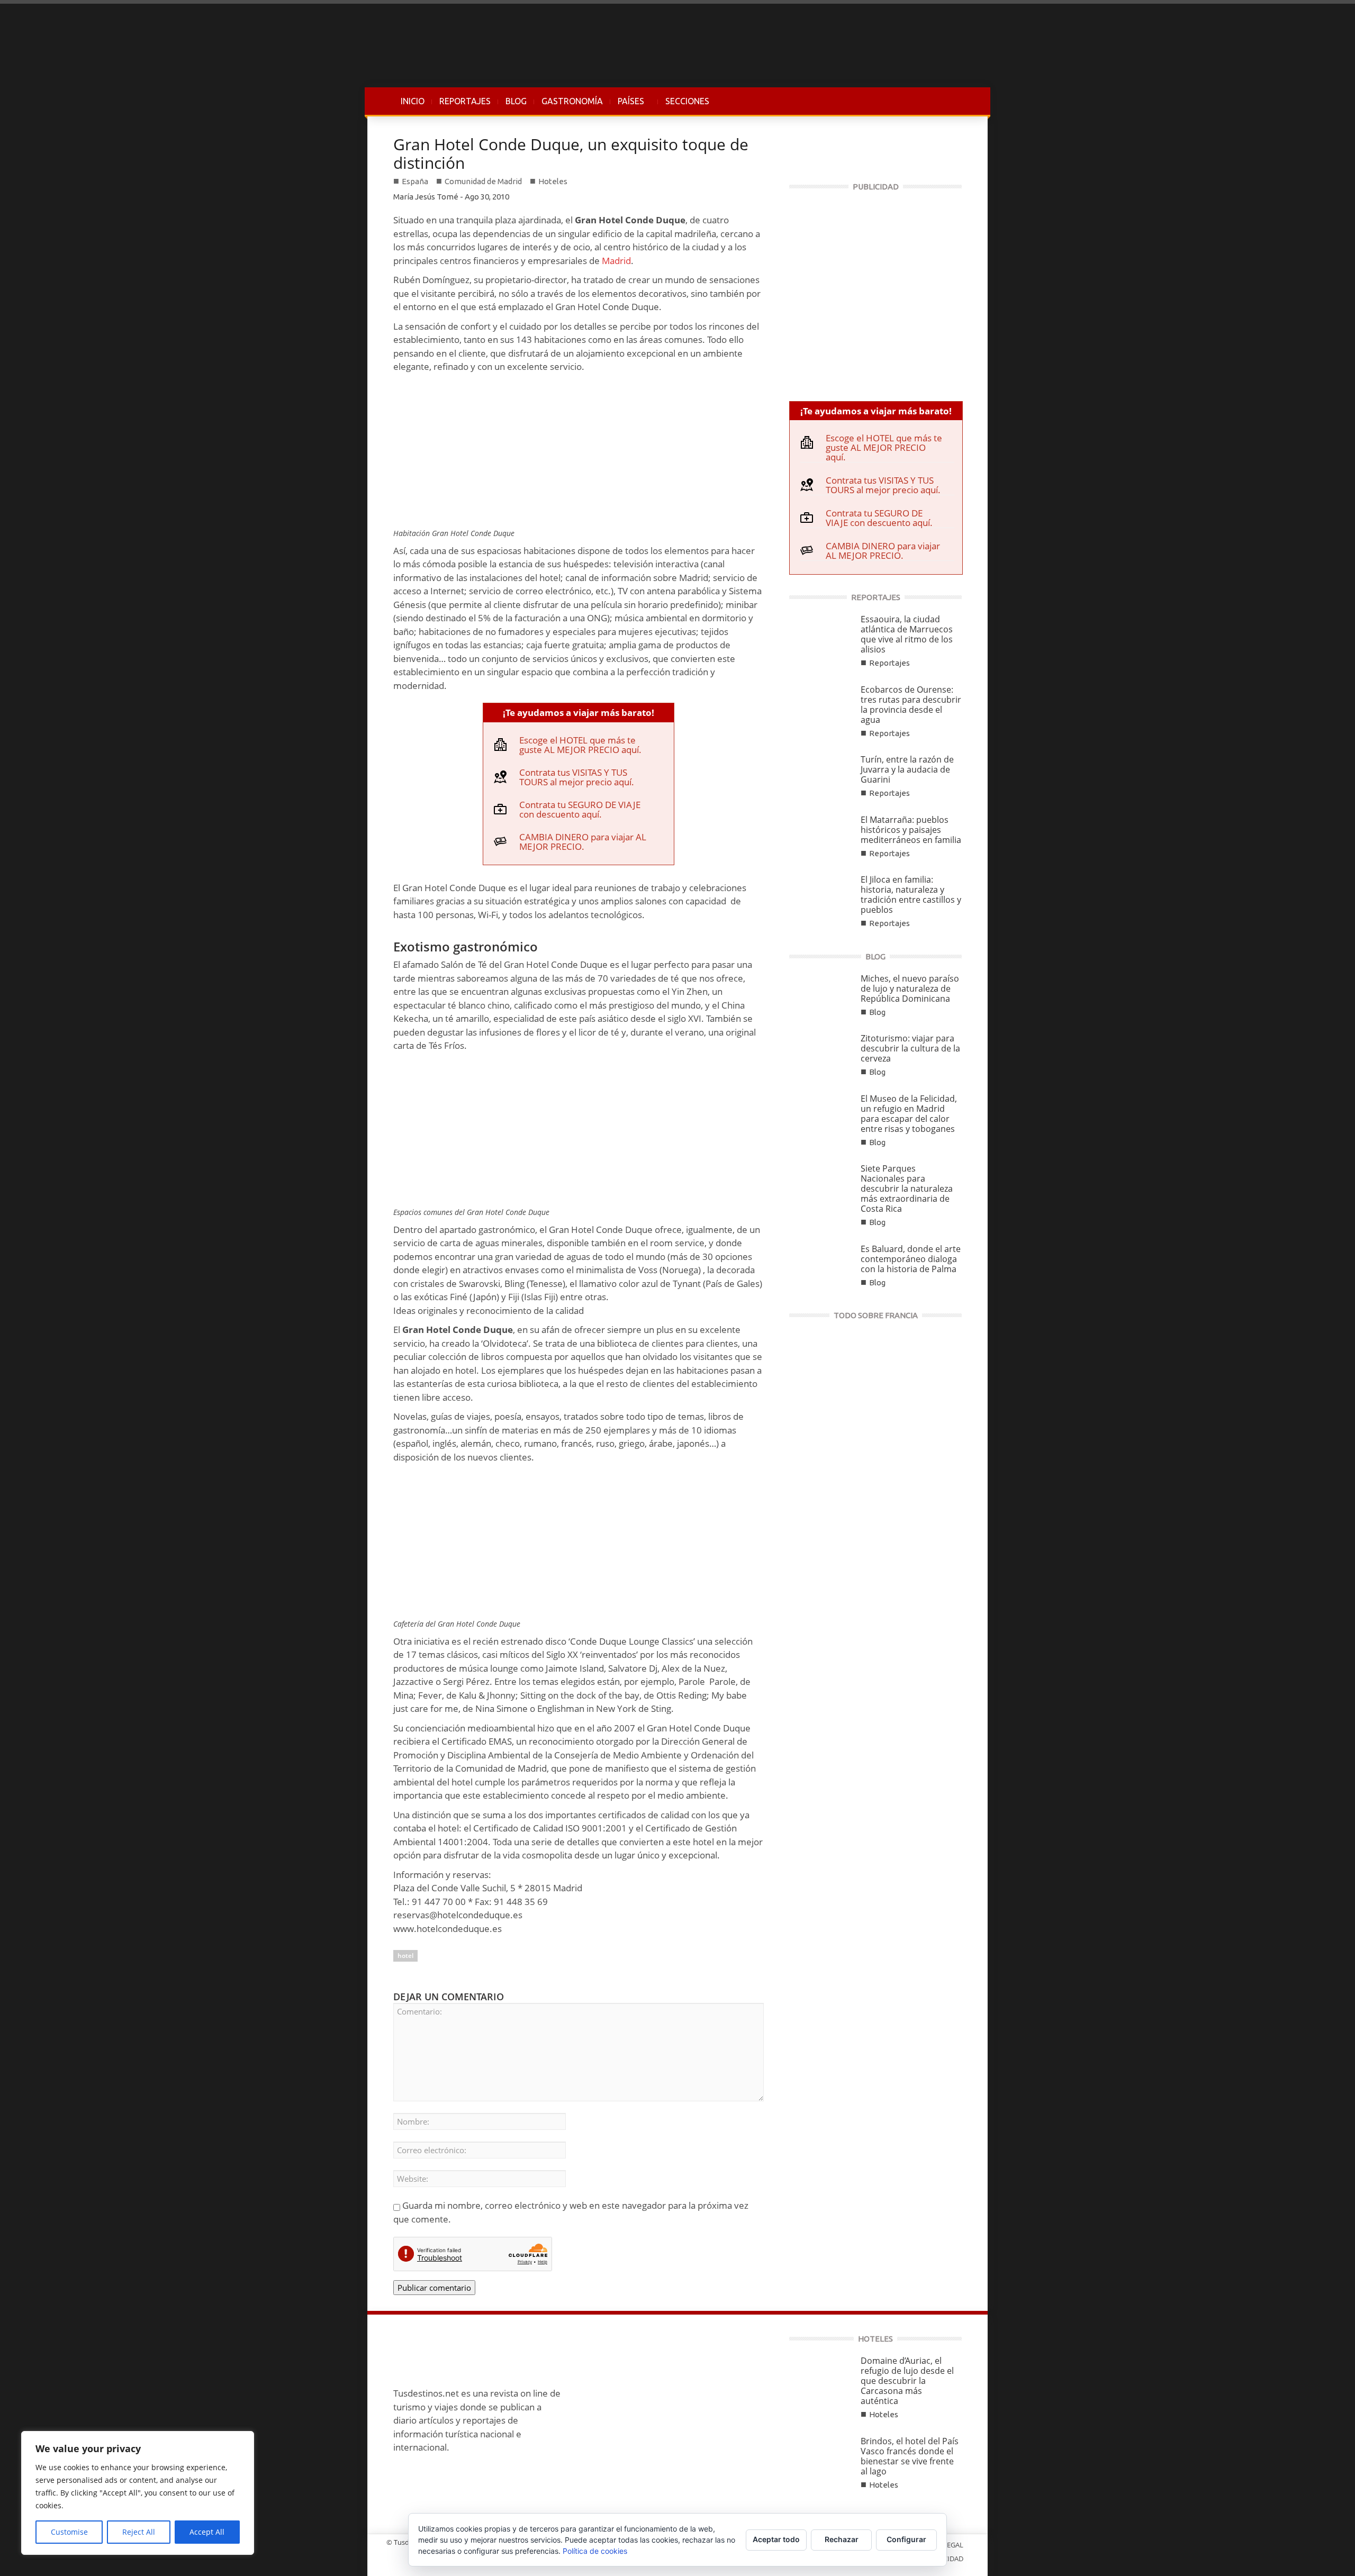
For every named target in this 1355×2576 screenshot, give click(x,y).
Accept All (207, 2532)
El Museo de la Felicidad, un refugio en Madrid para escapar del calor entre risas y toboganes (909, 1114)
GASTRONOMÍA (572, 101)
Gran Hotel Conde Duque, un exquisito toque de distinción (571, 153)
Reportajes (889, 663)
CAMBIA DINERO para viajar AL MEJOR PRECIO (583, 842)
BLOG (516, 101)
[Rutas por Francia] (875, 1405)
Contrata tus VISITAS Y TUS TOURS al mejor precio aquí (575, 777)
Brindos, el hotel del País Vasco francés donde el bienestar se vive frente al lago (910, 2456)
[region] (138, 2493)
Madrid (616, 261)
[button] (951, 101)
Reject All (139, 2532)
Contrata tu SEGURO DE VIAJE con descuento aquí (580, 809)
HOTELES (875, 2339)
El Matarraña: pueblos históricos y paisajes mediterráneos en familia (911, 830)
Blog (877, 1012)
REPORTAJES (465, 101)
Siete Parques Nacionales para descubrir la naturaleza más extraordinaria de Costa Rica (907, 1189)
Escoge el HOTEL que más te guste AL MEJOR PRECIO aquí (579, 745)
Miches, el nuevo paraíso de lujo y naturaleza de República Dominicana (910, 988)
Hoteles (553, 181)
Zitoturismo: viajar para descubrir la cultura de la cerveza (910, 1048)
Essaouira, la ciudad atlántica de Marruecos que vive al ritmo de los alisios (907, 634)
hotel (405, 1956)
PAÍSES (627, 106)
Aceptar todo (776, 2539)
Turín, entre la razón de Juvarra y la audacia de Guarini (907, 769)
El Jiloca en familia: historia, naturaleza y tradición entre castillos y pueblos (911, 895)
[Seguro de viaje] (875, 291)
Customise (69, 2532)
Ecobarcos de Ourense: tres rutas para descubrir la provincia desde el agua (911, 705)
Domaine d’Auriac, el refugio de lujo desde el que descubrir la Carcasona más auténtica (907, 2381)
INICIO (413, 101)
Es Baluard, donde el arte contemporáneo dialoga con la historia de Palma (911, 1259)
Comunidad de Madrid (483, 181)
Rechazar (842, 2539)
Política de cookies (595, 2551)
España (415, 181)
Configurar (906, 2539)
